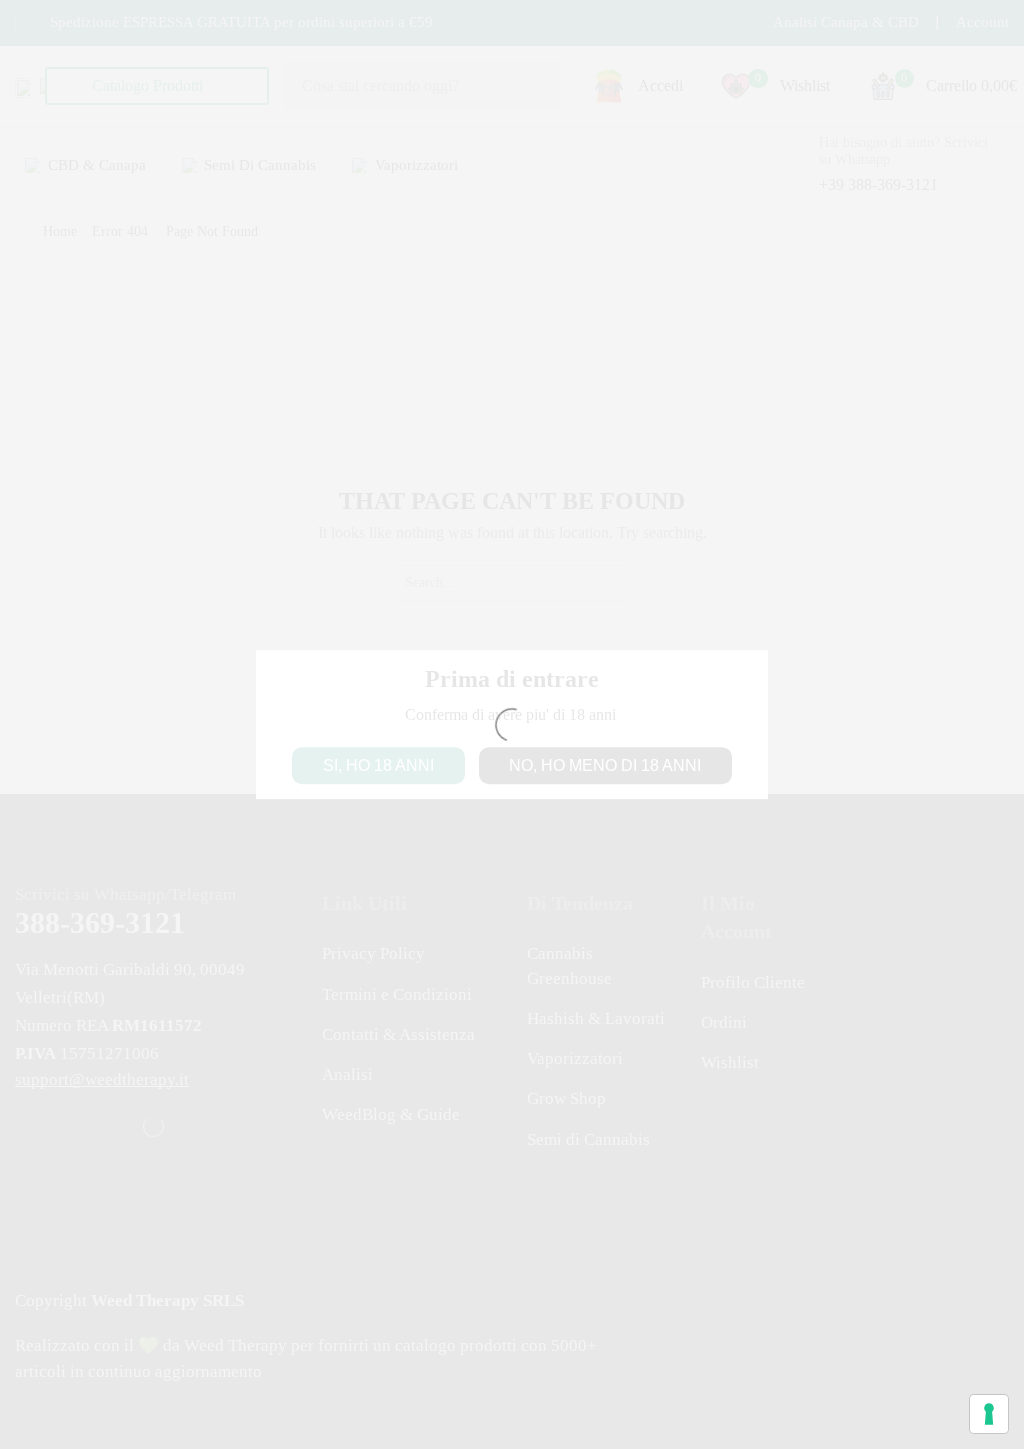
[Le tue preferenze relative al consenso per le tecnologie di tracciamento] (989, 1414)
